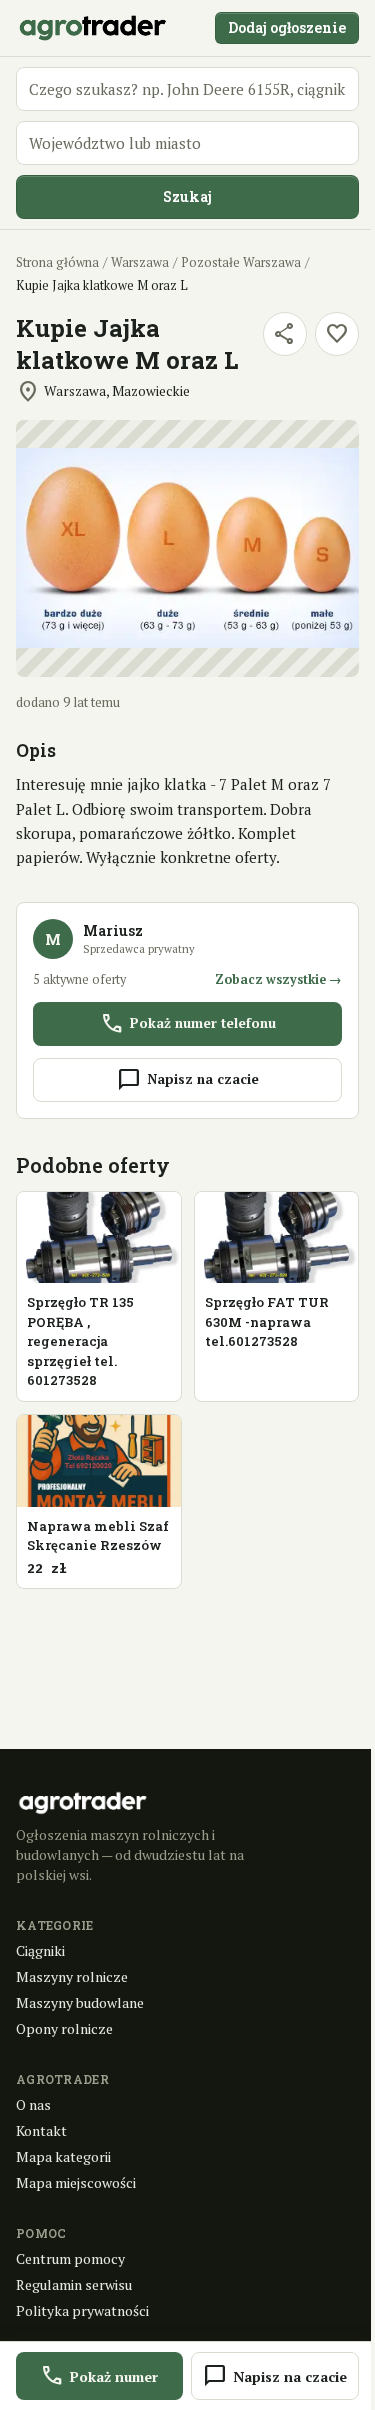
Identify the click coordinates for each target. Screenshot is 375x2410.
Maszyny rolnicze (72, 1976)
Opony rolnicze (64, 2028)
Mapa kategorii (63, 2156)
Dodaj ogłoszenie (287, 27)
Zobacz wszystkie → (278, 979)
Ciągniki (40, 1950)
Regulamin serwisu (74, 2284)
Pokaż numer (99, 2376)
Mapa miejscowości (76, 2182)
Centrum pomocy (70, 2258)
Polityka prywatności (82, 2310)
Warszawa (140, 262)
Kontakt (41, 2130)
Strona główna (57, 262)
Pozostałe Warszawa (241, 262)
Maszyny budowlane (80, 2002)
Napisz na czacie (188, 1080)
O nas (33, 2104)
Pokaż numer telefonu (188, 1024)
